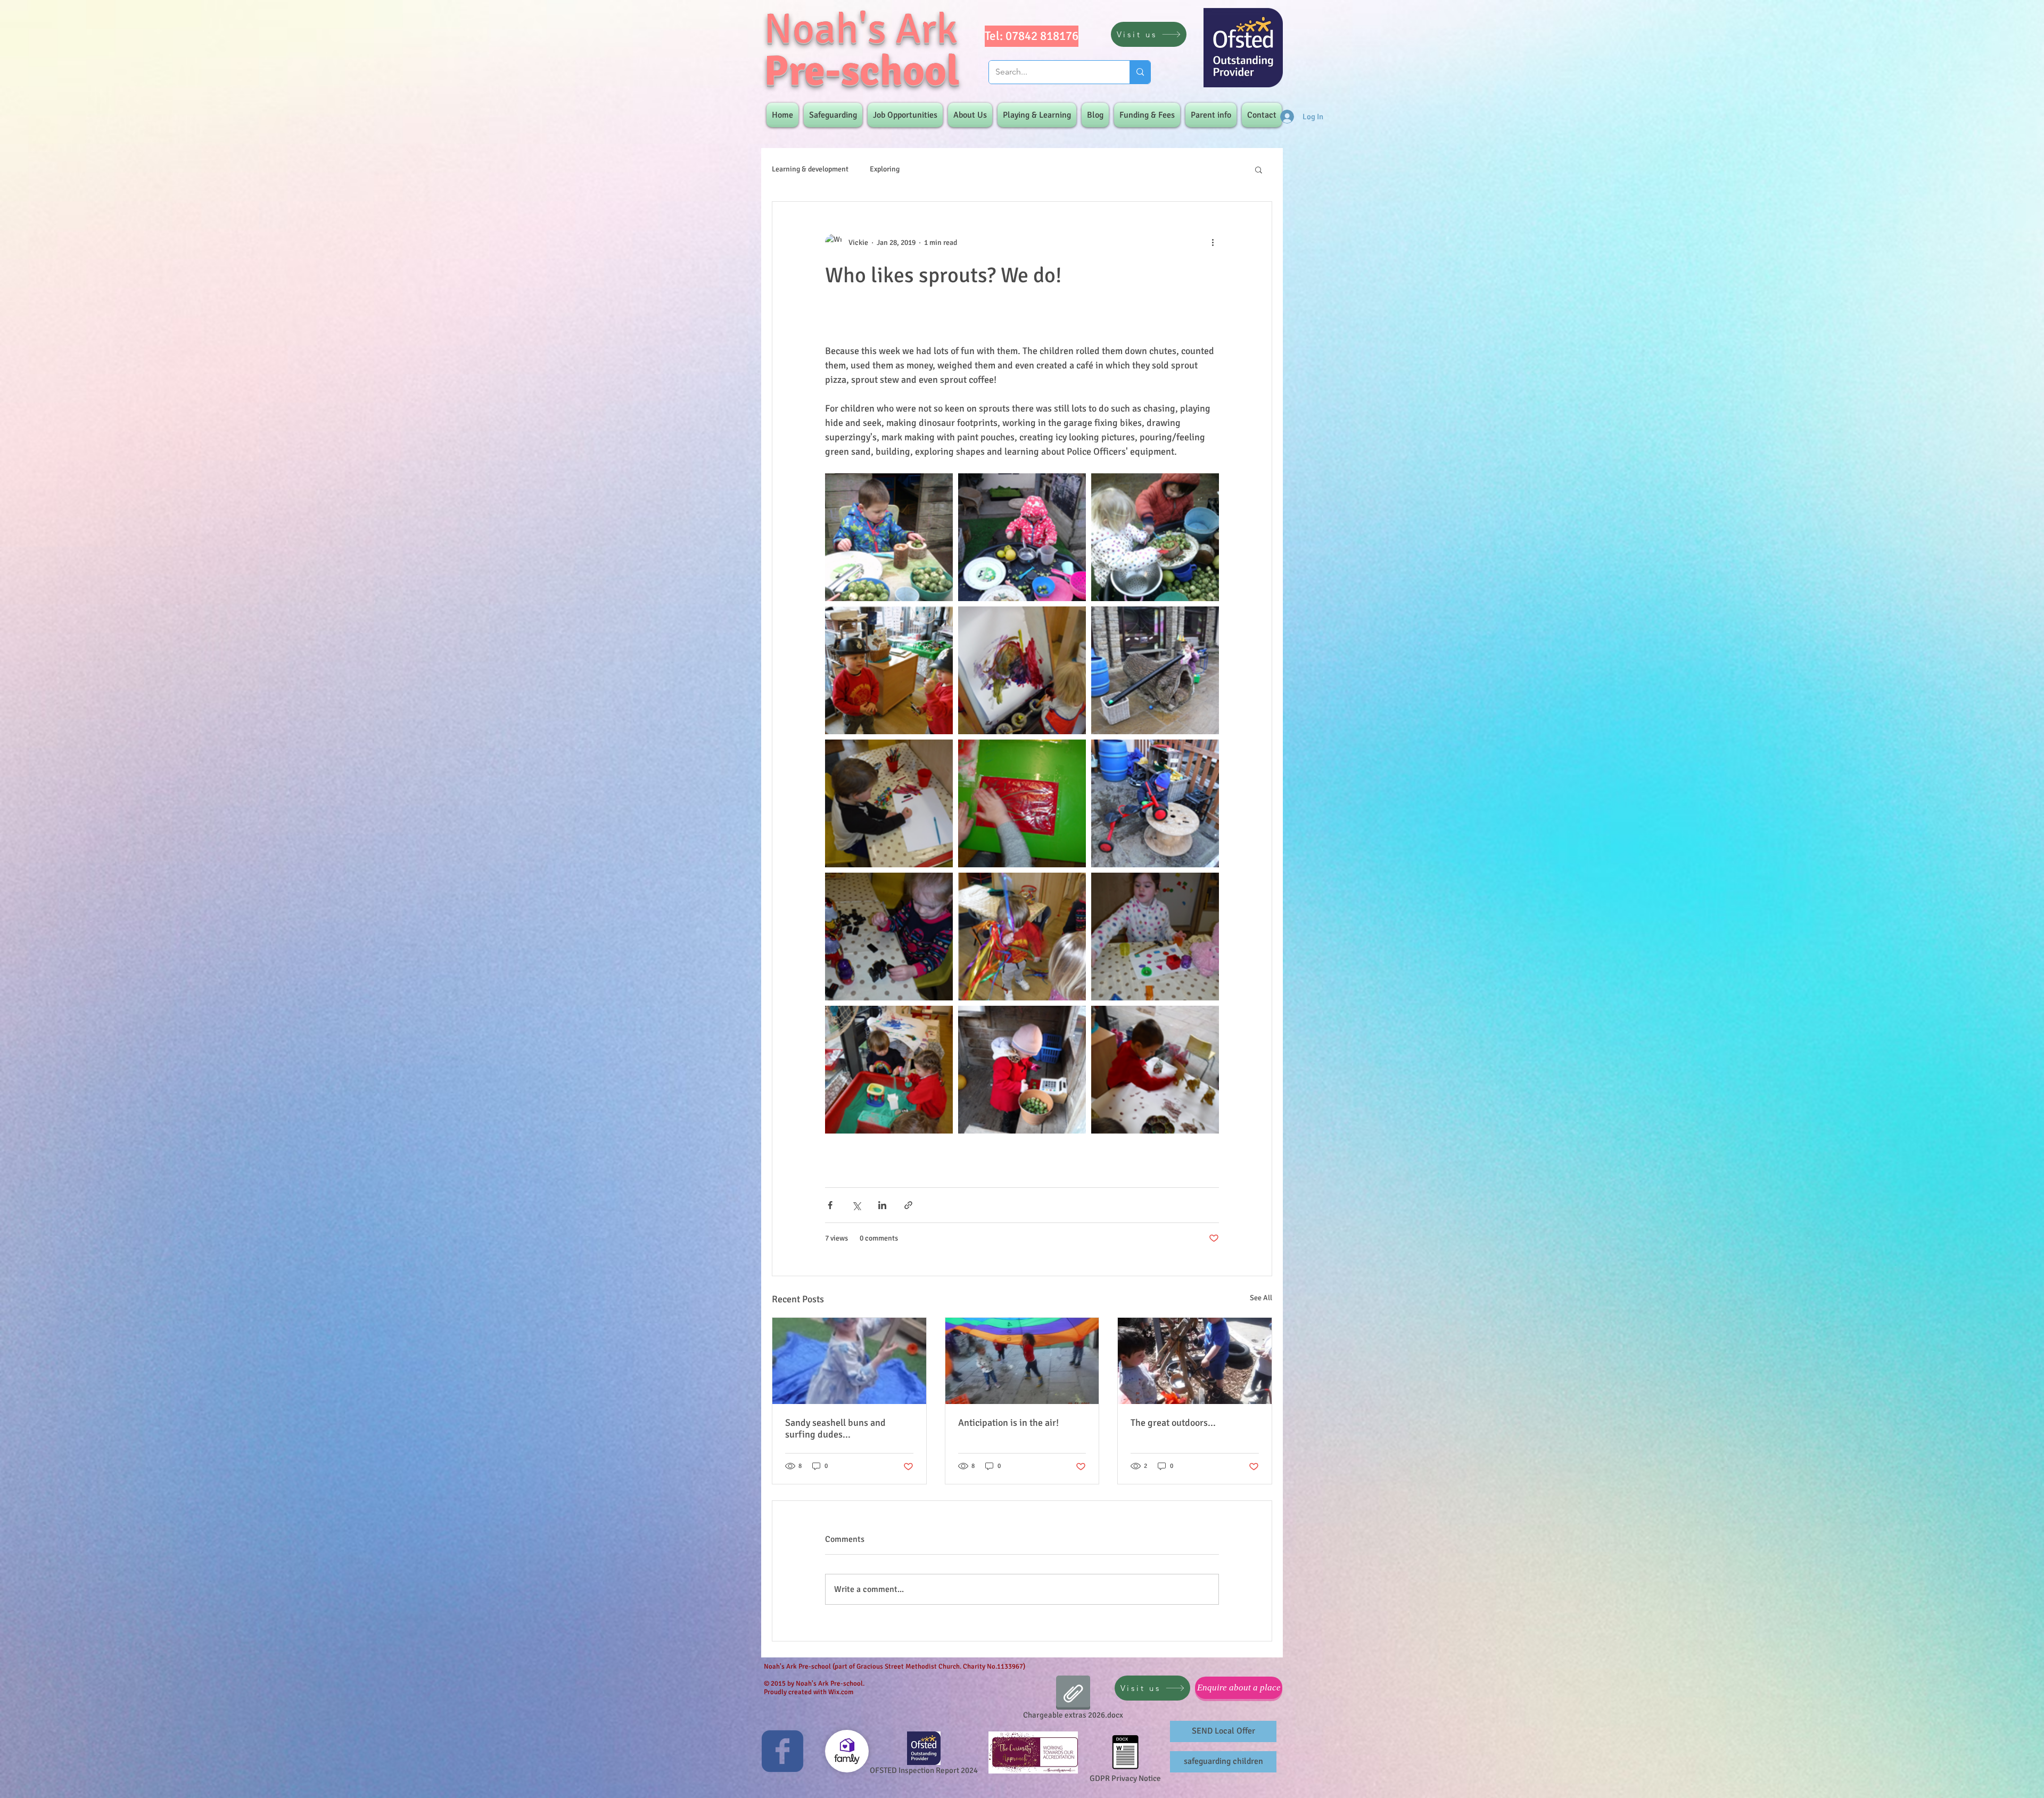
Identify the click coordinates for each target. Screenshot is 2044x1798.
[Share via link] (908, 1205)
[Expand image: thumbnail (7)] (1022, 937)
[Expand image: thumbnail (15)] (889, 803)
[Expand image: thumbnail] (1022, 537)
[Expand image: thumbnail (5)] (889, 1070)
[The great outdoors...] (1195, 1361)
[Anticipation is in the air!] (1022, 1361)
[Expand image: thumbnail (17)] (1022, 670)
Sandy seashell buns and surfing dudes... (835, 1428)
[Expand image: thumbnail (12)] (1022, 803)
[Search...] (1140, 72)
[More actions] (1213, 242)
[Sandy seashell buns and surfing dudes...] (849, 1361)
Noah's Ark (861, 29)
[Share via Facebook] (830, 1205)
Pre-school (862, 71)
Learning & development (810, 169)
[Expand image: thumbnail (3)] (1155, 1070)
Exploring (885, 169)
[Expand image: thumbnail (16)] (1155, 670)
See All (1261, 1298)
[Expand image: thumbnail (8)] (1155, 937)
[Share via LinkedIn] (882, 1205)
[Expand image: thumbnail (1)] (1022, 1070)
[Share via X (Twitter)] (856, 1205)
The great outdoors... (1173, 1423)
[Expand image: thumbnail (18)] (889, 670)
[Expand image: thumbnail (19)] (1155, 537)
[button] (1259, 169)
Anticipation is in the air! (1008, 1423)
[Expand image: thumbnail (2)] (889, 537)
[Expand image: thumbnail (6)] (889, 937)
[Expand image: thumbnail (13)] (1155, 803)
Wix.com (841, 1692)
